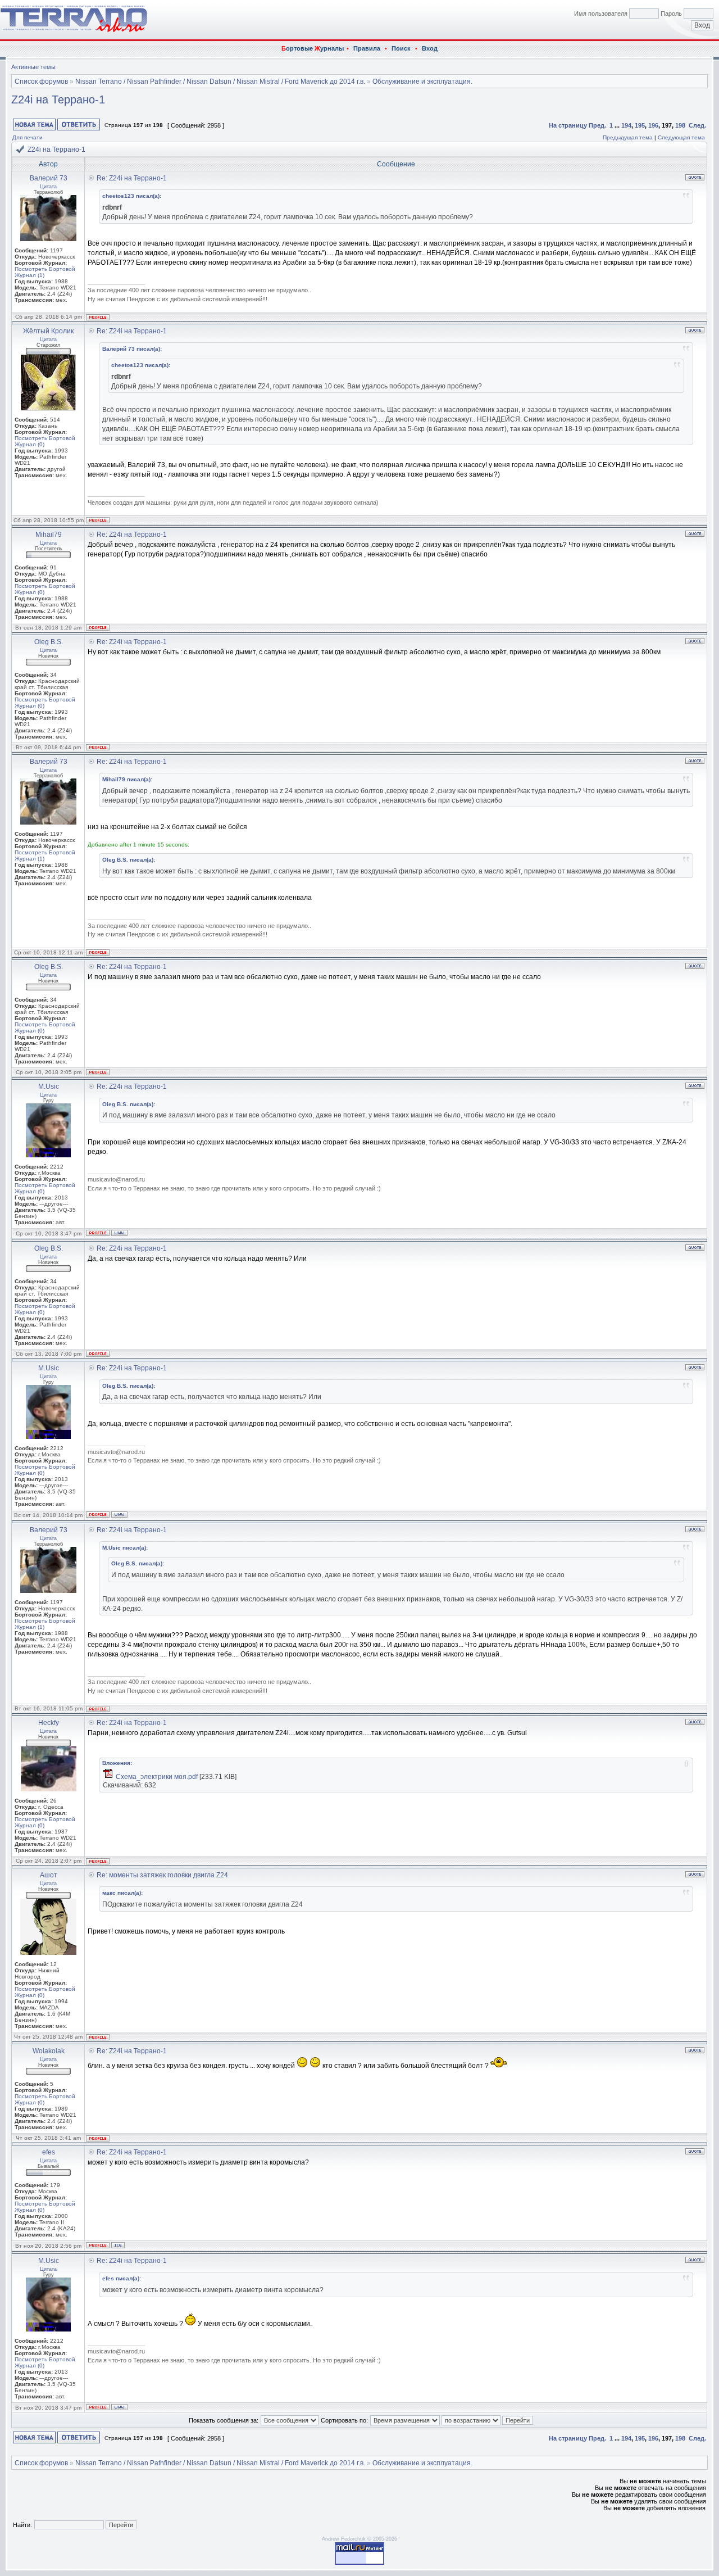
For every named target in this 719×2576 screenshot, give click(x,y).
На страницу (568, 125)
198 (680, 125)
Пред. (597, 125)
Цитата (48, 187)
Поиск (401, 48)
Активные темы (33, 67)
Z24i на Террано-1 (58, 99)
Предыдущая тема (628, 137)
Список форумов (41, 82)
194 (626, 125)
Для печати (28, 137)
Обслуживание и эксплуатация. (422, 82)
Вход (430, 48)
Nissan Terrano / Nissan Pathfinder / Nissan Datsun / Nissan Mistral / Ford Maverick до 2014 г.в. (220, 82)
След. (697, 125)
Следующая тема (681, 137)
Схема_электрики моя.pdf (157, 1777)
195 (640, 125)
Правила (367, 48)
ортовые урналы (313, 48)
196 (653, 125)
